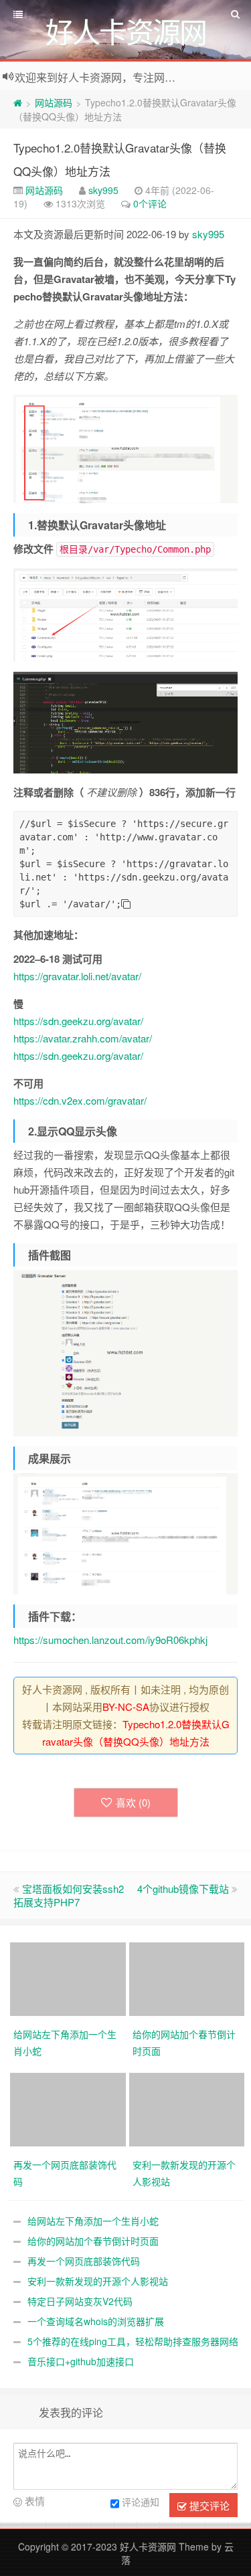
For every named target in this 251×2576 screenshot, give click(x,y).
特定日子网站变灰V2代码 (80, 2301)
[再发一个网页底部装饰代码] (70, 2108)
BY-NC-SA (126, 1707)
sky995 (103, 190)
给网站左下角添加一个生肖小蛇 (93, 2221)
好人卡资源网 (148, 2547)
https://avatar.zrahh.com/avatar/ (83, 1038)
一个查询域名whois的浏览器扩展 (96, 2321)
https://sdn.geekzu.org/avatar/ (78, 1021)
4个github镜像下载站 (183, 1889)
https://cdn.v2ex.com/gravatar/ (80, 1100)
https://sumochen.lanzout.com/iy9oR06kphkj (110, 1640)
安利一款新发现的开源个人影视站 (98, 2281)
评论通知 (141, 2502)
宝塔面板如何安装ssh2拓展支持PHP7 (69, 1895)
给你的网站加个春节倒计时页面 (93, 2241)
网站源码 (54, 102)
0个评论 (150, 203)
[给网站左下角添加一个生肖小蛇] (70, 1977)
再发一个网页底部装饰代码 (84, 2261)
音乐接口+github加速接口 (81, 2361)
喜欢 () (133, 1802)
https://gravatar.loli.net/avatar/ (77, 976)
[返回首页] (18, 102)
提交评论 (208, 2505)
